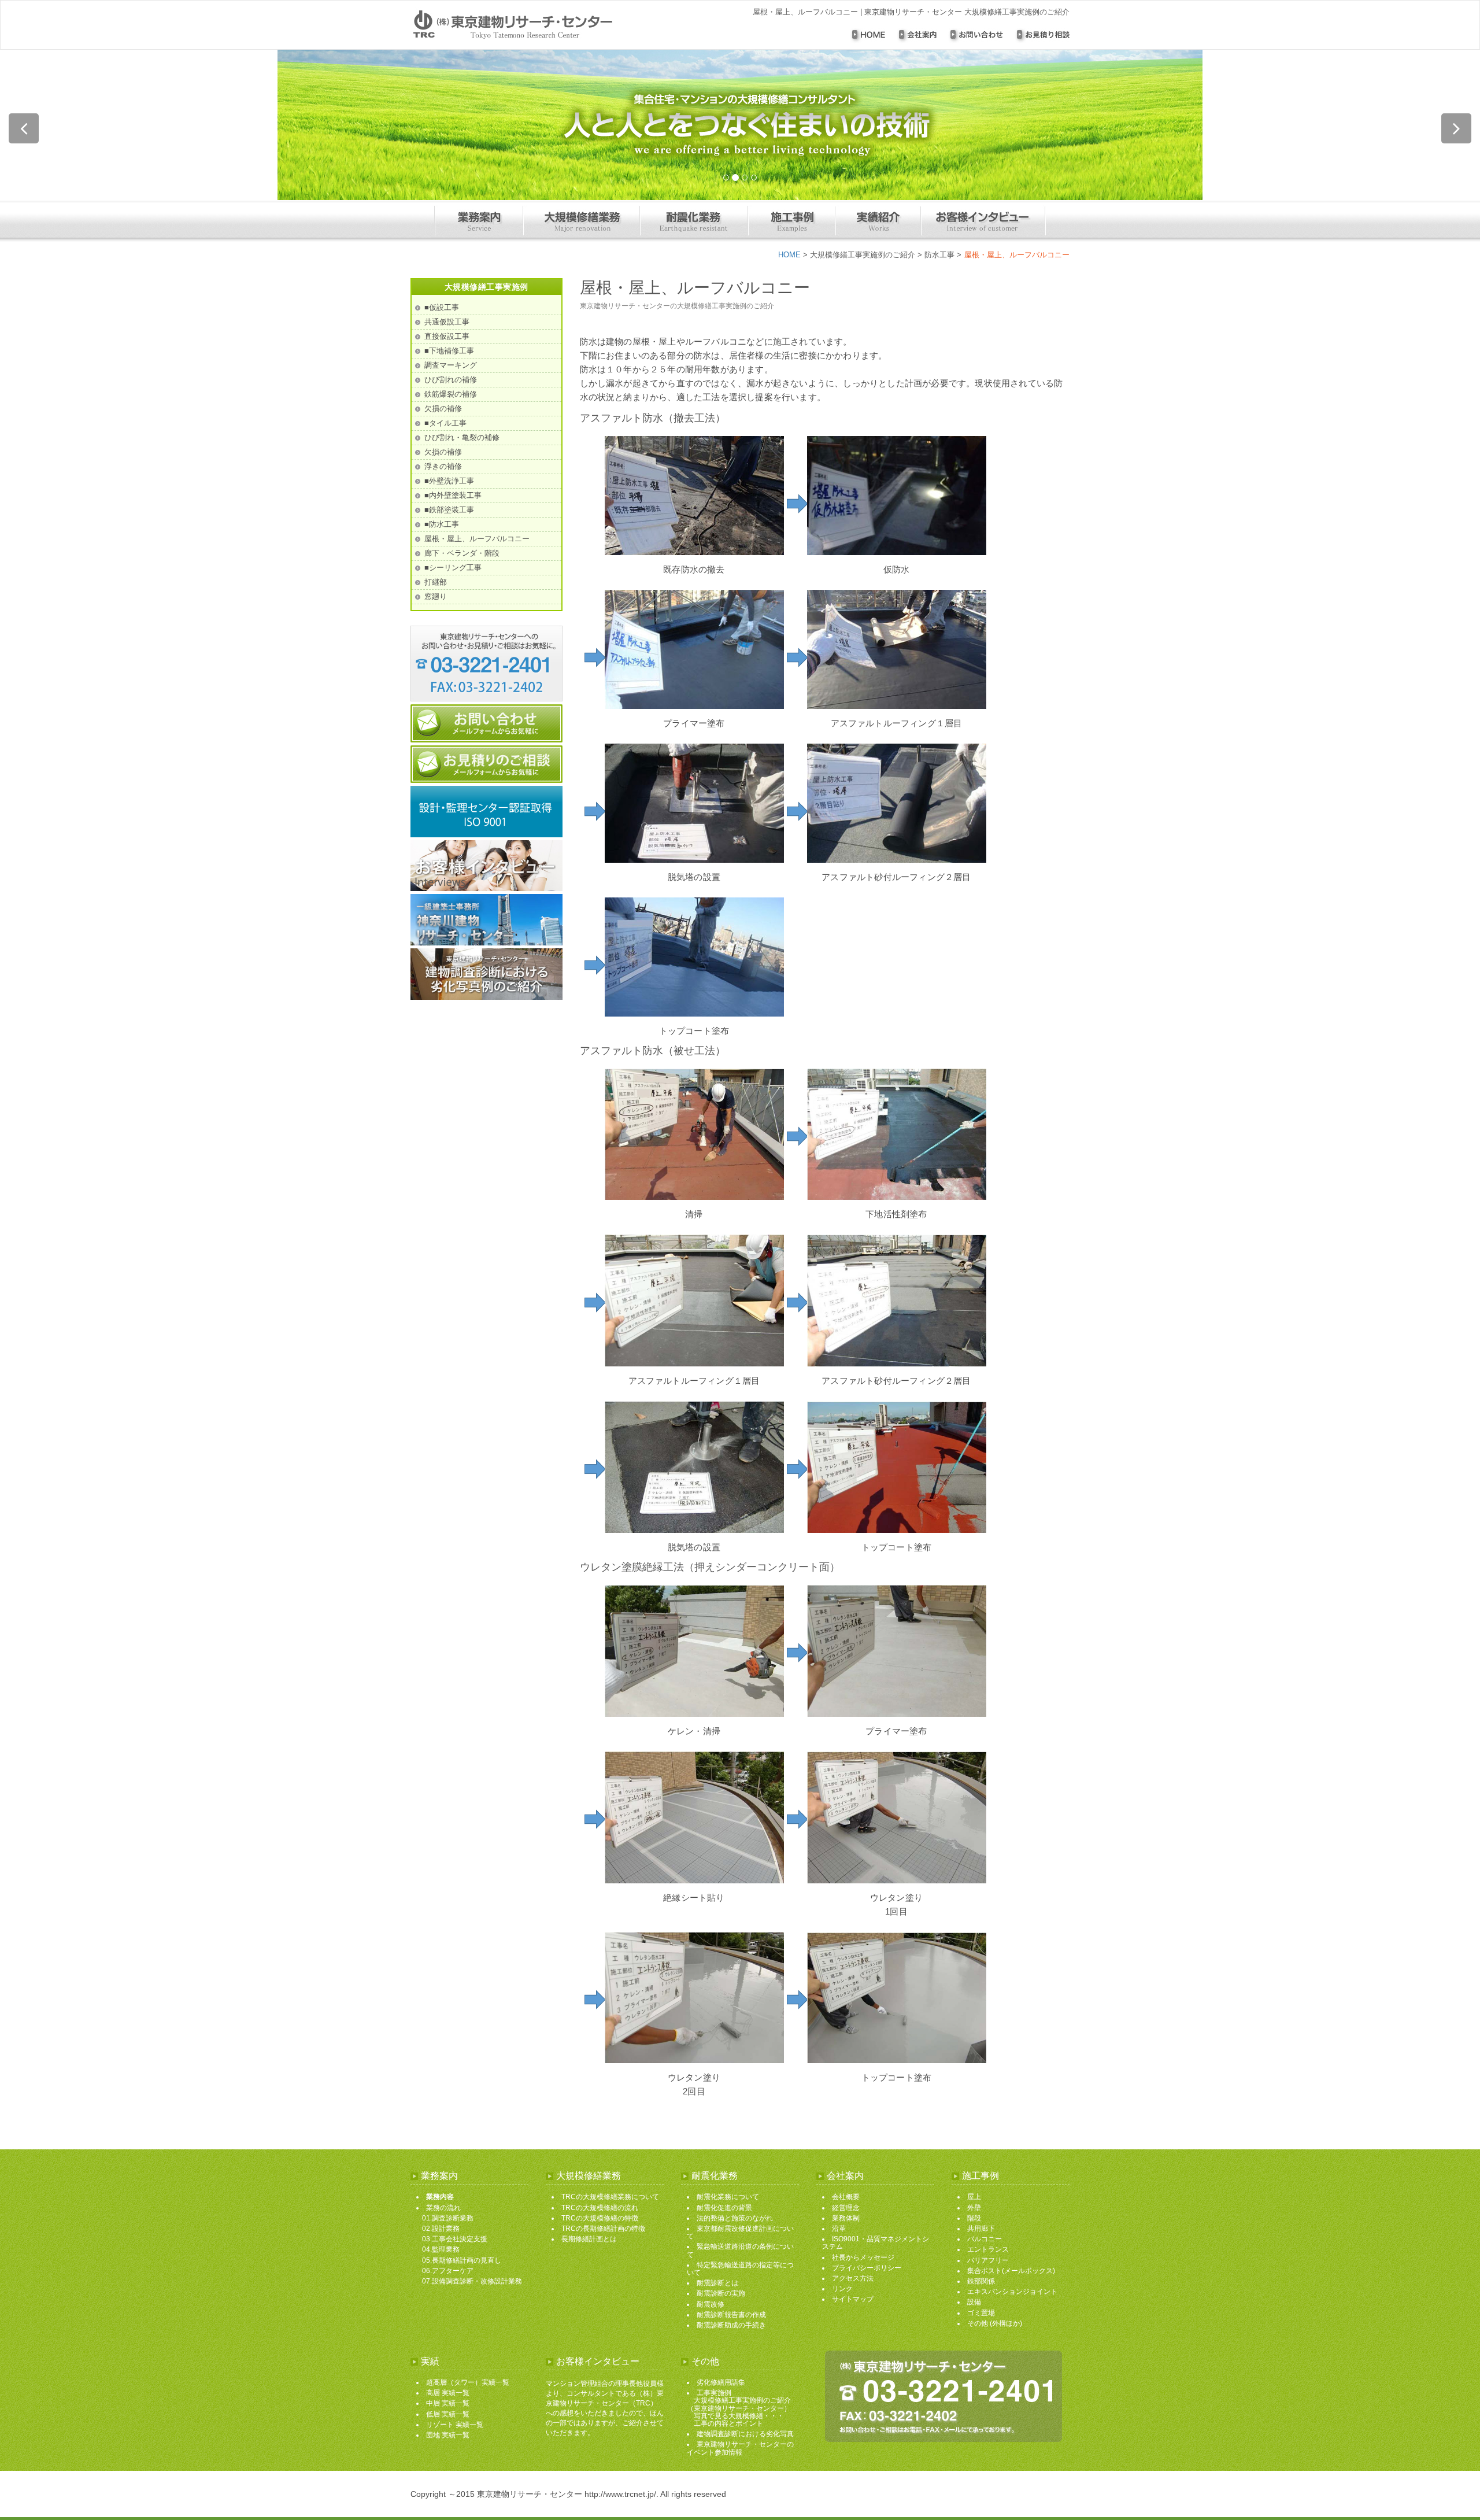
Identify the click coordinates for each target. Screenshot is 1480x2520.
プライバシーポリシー (867, 2268)
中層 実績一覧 (448, 2403)
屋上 (974, 2197)
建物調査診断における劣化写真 (745, 2434)
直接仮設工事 (447, 336)
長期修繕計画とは (589, 2239)
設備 (974, 2302)
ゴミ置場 (981, 2313)
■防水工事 (442, 524)
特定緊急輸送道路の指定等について (740, 2269)
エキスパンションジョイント (1012, 2292)
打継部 (436, 582)
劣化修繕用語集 (721, 2382)
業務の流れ (443, 2208)
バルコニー (985, 2239)
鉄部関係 (981, 2281)
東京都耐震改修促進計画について (740, 2232)
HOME (789, 255)
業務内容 (440, 2197)
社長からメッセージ (863, 2257)
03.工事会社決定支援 (455, 2239)
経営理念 (846, 2208)
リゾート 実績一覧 (455, 2425)
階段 (974, 2218)
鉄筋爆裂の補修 (451, 394)
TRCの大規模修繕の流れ (600, 2208)
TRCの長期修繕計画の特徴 (603, 2229)
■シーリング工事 (453, 568)
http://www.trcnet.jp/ (620, 2494)
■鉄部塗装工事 (449, 510)
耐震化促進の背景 (724, 2208)
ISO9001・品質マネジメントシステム (876, 2243)
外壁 (974, 2208)
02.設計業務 (441, 2229)
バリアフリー (988, 2260)
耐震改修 (711, 2304)
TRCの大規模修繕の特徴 (600, 2218)
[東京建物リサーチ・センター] (542, 25)
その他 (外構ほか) (995, 2323)
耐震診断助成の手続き (731, 2325)
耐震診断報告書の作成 (731, 2315)
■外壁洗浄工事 (449, 481)
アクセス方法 (853, 2278)
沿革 (839, 2229)
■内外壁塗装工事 (453, 495)
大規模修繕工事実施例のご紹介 (863, 255)
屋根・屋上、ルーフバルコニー (477, 539)
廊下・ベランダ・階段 (462, 553)
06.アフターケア (448, 2271)
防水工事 (939, 255)
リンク (842, 2289)
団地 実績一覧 (448, 2435)
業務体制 (846, 2218)
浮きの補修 (443, 466)
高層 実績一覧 (448, 2393)
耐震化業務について (728, 2197)
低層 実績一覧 (448, 2414)
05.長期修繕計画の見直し (462, 2260)
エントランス (988, 2249)
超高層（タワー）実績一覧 (468, 2382)
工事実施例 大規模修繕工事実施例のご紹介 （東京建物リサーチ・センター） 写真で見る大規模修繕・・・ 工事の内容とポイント (739, 2408)
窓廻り (436, 596)
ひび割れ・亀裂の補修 (462, 437)
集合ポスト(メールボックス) (1011, 2271)
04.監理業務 (441, 2249)
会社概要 (846, 2197)
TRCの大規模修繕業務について (610, 2197)
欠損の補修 (443, 409)
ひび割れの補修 (451, 380)
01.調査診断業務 (448, 2218)
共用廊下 (981, 2229)
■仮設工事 (442, 307)
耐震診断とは (717, 2283)
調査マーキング (451, 365)
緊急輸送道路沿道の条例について (740, 2250)
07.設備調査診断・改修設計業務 (472, 2281)
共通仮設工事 (447, 322)
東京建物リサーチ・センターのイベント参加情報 (740, 2448)
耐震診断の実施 (721, 2293)
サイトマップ (853, 2299)
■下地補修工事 (449, 351)
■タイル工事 (445, 423)
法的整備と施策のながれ (735, 2218)
